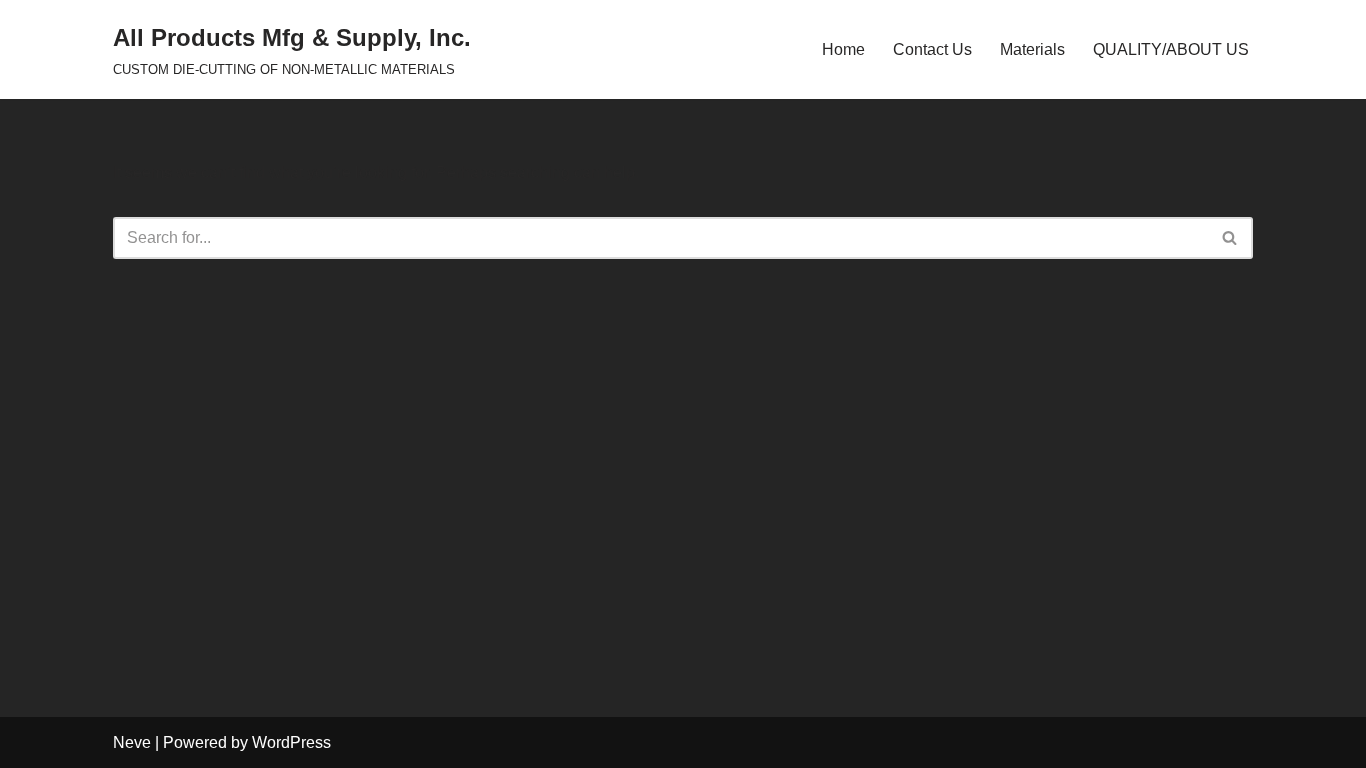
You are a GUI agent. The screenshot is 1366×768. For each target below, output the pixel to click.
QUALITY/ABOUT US (1171, 49)
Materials (1032, 49)
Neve (132, 742)
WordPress (291, 742)
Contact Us (932, 49)
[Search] (1230, 238)
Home (843, 49)
